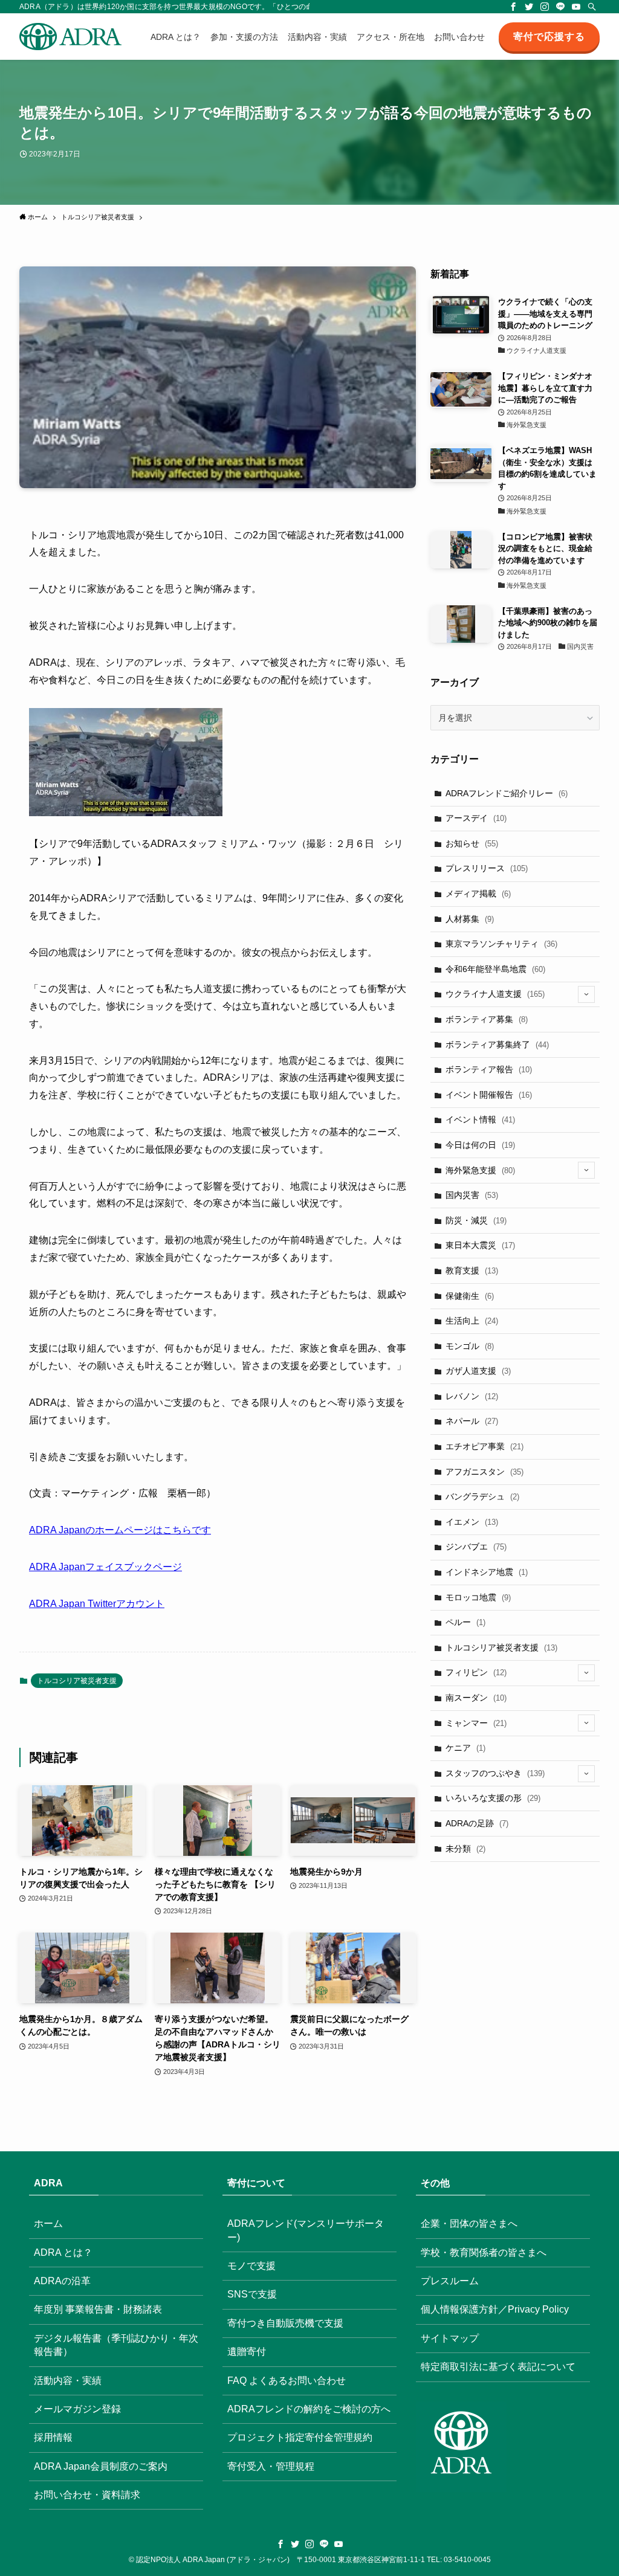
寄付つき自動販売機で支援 (285, 2323)
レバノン (472, 1396)
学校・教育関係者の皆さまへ (484, 2252)
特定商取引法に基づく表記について (498, 2367)
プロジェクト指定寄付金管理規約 (300, 2437)
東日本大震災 (480, 1245)
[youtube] (576, 7)
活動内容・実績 (68, 2381)
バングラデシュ (482, 1496)
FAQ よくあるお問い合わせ (287, 2381)
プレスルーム (450, 2281)
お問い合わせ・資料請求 (87, 2495)
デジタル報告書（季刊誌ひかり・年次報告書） (116, 2345)
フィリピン (476, 1672)
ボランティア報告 (489, 1069)
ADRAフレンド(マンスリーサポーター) (306, 2230)
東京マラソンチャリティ (501, 944)
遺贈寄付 (247, 2352)
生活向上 (472, 1321)
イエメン (472, 1522)
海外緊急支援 (480, 1170)
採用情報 (53, 2437)
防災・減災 (476, 1220)
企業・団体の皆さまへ (469, 2223)
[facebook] (513, 7)
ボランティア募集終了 (497, 1045)
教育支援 (472, 1270)
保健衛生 (470, 1296)
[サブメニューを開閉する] (586, 994)
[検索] (592, 7)
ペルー (465, 1622)
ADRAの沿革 (62, 2281)
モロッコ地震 (478, 1597)
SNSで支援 (252, 2294)
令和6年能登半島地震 (495, 969)
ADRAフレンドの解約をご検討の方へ (309, 2409)
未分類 (465, 1849)
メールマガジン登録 (77, 2409)
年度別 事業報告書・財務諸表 (98, 2309)
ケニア (465, 1748)
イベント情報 (480, 1119)
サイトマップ (450, 2338)
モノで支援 (251, 2266)
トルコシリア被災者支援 (77, 1681)
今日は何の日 (480, 1145)
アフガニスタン (485, 1472)
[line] (560, 7)
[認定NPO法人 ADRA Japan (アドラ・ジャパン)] (70, 37)
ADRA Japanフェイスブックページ (105, 1567)
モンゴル (470, 1346)
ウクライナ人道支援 (495, 994)
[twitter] (529, 7)
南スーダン (476, 1698)
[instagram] (545, 7)
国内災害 (472, 1195)
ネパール (472, 1421)
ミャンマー (476, 1723)
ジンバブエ (476, 1547)
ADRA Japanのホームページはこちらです (120, 1530)
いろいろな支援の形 (493, 1798)
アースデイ (476, 818)
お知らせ (472, 843)
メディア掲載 (478, 894)
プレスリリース (487, 868)
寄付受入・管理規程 (271, 2466)
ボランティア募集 (487, 1019)
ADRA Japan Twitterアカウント (97, 1604)
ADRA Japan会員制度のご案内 (101, 2466)
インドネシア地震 (487, 1572)
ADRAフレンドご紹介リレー (507, 793)
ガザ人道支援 (478, 1371)
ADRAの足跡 (477, 1823)
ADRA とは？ (63, 2252)
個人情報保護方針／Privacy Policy (495, 2309)
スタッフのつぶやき (495, 1773)
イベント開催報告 (489, 1095)
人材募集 (470, 919)
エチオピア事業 (485, 1446)
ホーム (48, 2223)
